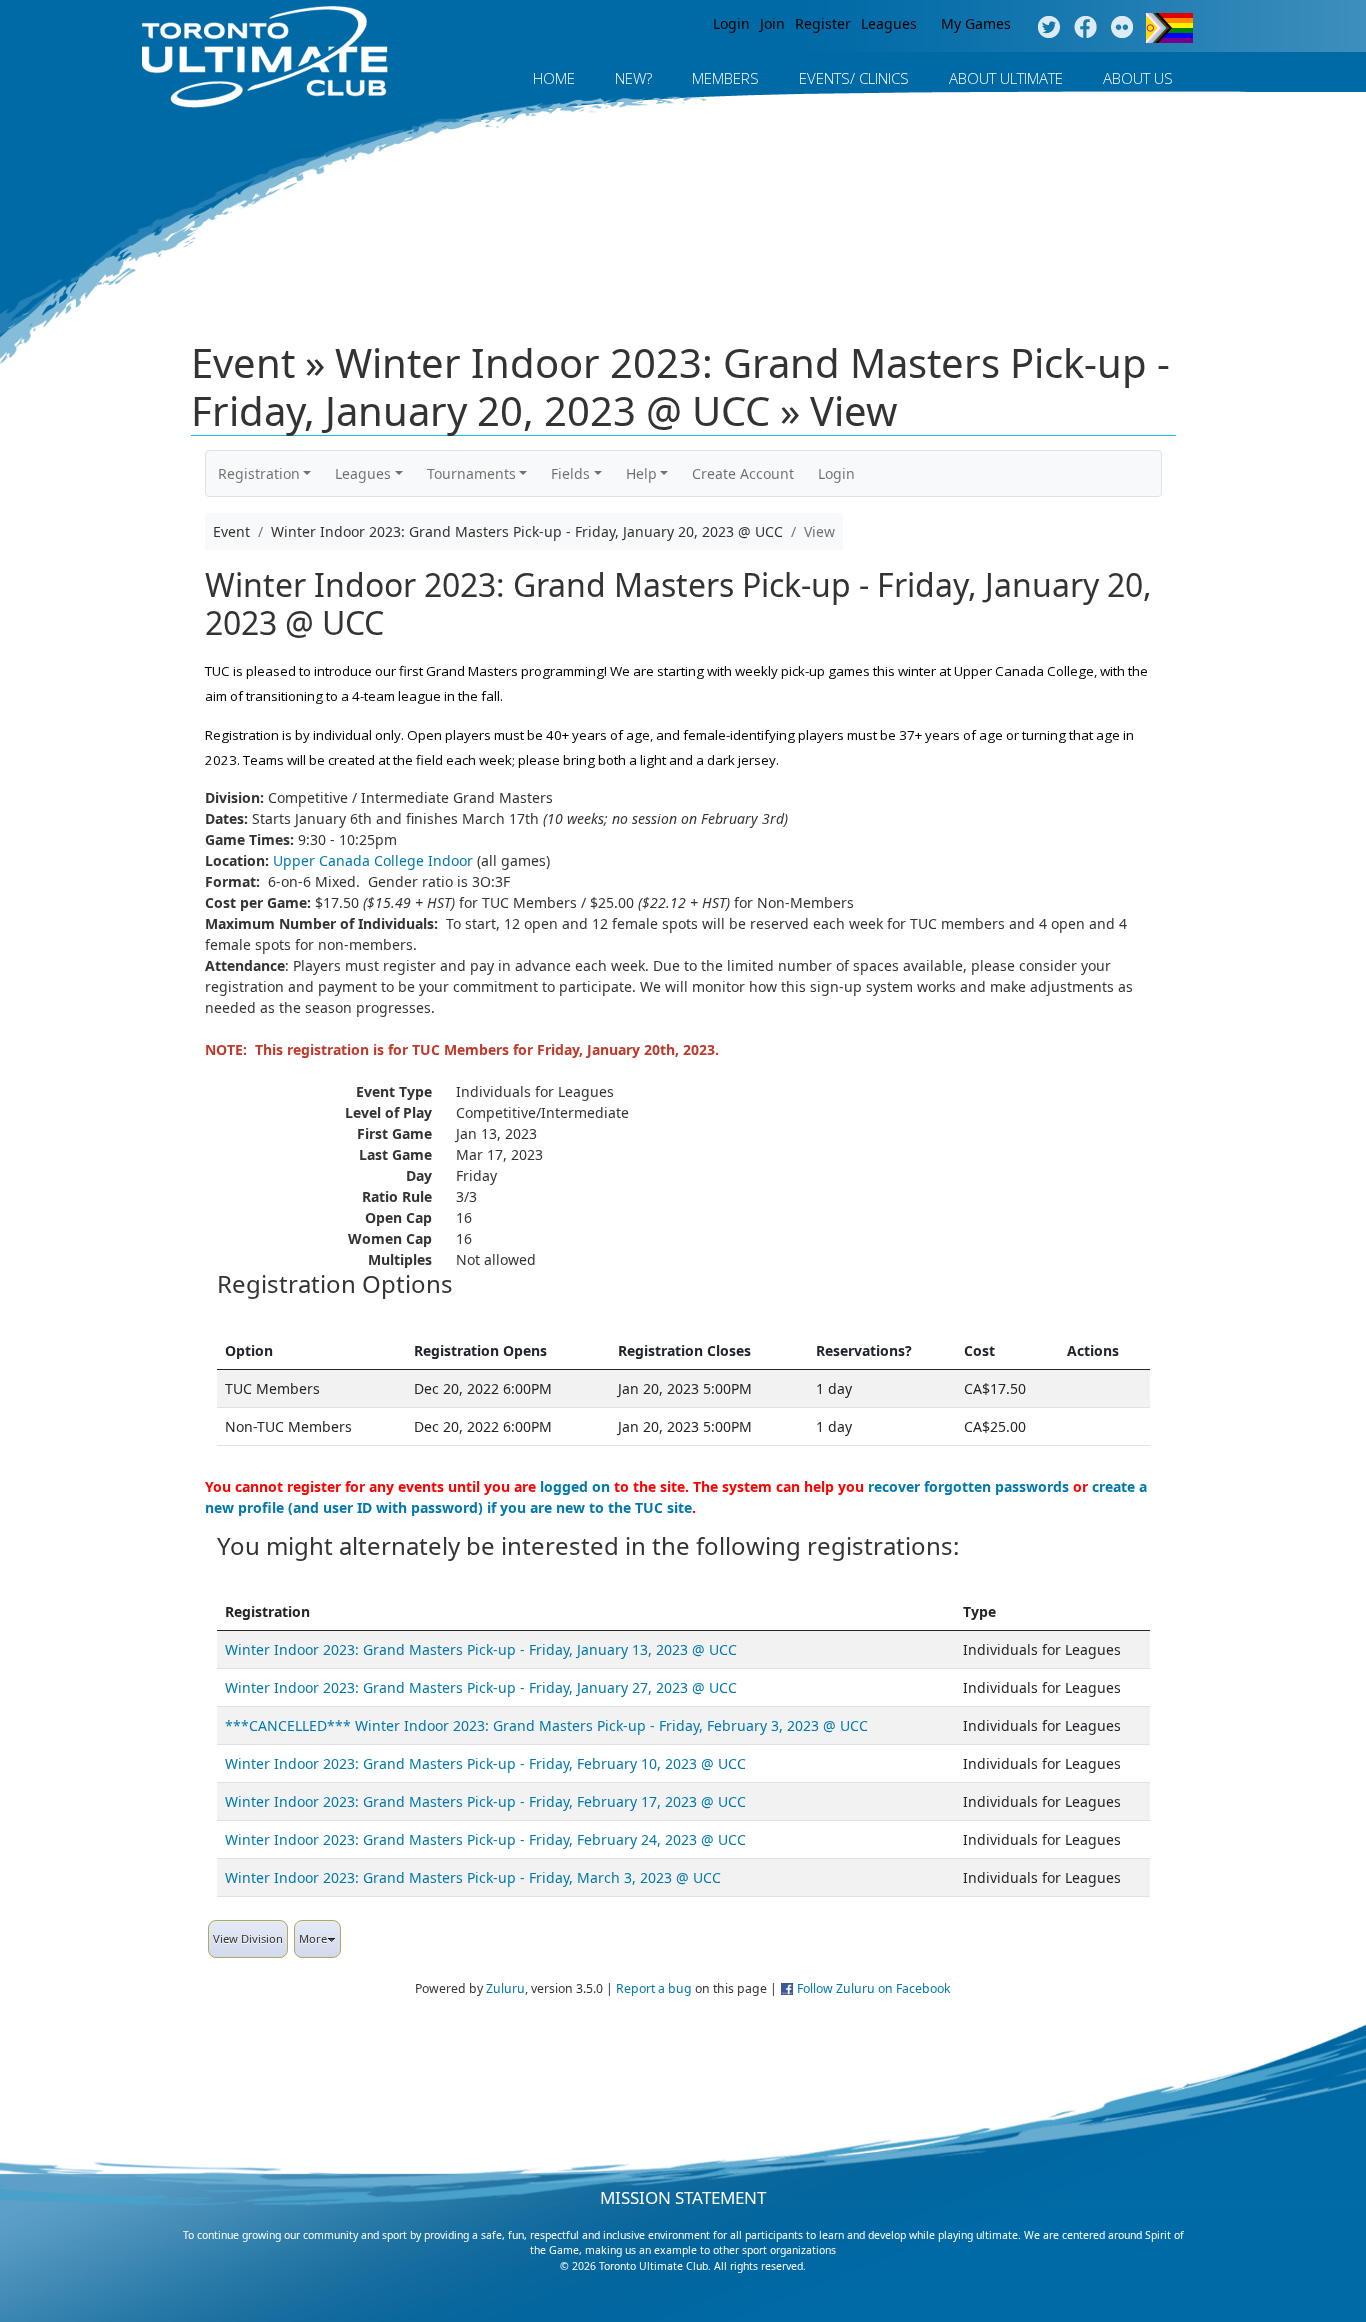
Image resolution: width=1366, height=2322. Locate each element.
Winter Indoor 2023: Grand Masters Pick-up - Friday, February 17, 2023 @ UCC (485, 1801)
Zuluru (505, 1988)
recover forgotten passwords (968, 1486)
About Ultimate (1006, 78)
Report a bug (654, 1988)
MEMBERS (725, 78)
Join (772, 23)
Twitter (1048, 28)
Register (823, 23)
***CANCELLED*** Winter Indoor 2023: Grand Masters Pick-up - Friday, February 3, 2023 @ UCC (546, 1725)
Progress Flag (1169, 28)
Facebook (1085, 28)
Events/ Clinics (854, 78)
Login (731, 23)
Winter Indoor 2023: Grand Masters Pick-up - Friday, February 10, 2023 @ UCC (485, 1763)
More (313, 1938)
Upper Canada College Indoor (373, 860)
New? (633, 78)
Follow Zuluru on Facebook (874, 1988)
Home (554, 78)
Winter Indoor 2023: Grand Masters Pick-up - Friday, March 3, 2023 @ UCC (473, 1877)
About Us (1138, 78)
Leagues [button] (363, 473)
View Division (248, 1938)
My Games (976, 23)
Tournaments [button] (471, 473)
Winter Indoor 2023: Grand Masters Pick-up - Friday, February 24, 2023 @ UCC (485, 1839)
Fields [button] (570, 473)
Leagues (889, 23)
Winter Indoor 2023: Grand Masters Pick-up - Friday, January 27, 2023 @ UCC (481, 1687)
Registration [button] (259, 473)
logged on (575, 1486)
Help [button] (641, 473)
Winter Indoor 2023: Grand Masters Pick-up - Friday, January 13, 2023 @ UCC (481, 1649)
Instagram (1122, 28)
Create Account (743, 473)
